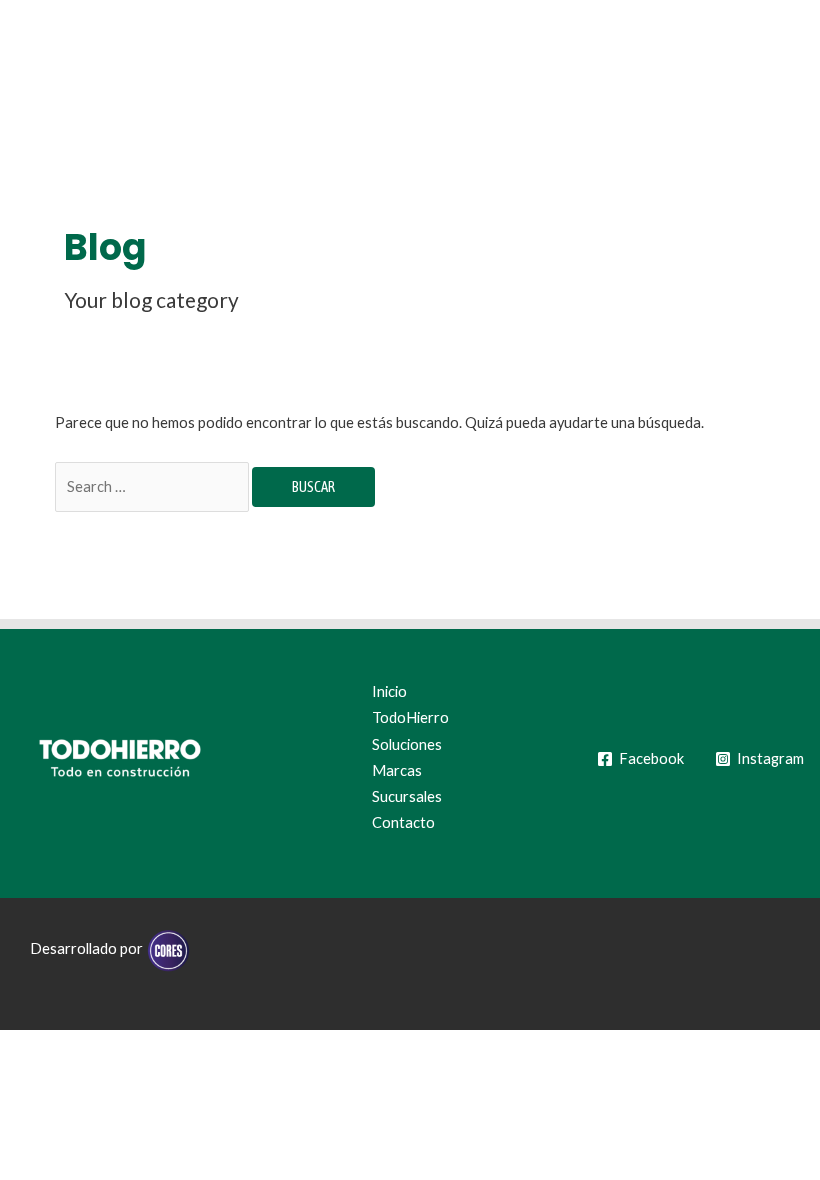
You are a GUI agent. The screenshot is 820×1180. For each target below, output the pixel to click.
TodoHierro (410, 717)
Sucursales (407, 796)
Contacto (403, 822)
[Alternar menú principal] (778, 60)
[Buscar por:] (153, 486)
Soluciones (407, 744)
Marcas (397, 770)
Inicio (389, 691)
